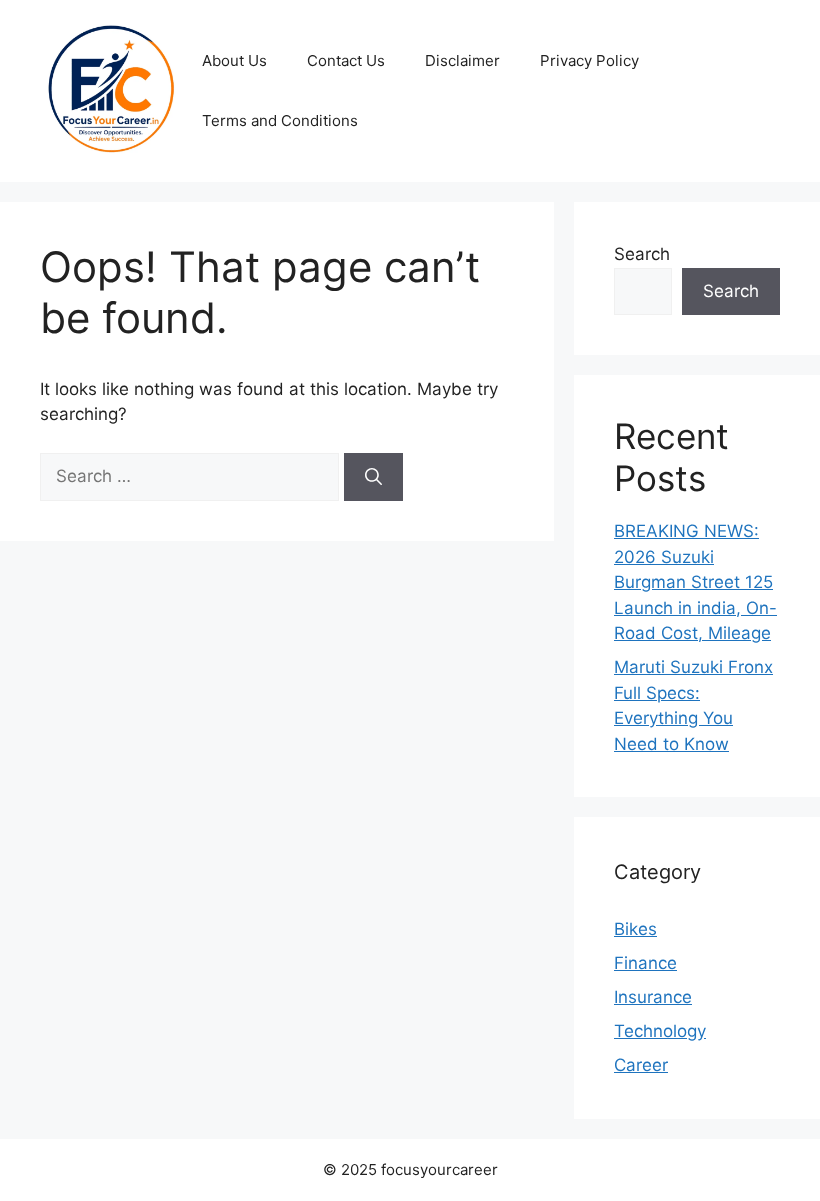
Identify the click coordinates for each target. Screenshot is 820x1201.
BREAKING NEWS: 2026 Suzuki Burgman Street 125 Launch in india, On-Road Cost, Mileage (695, 582)
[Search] (373, 477)
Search (642, 254)
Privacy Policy (589, 60)
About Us (234, 60)
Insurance (653, 997)
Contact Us (346, 60)
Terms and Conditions (280, 120)
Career (641, 1065)
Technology (660, 1031)
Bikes (635, 929)
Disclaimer (462, 60)
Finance (645, 963)
